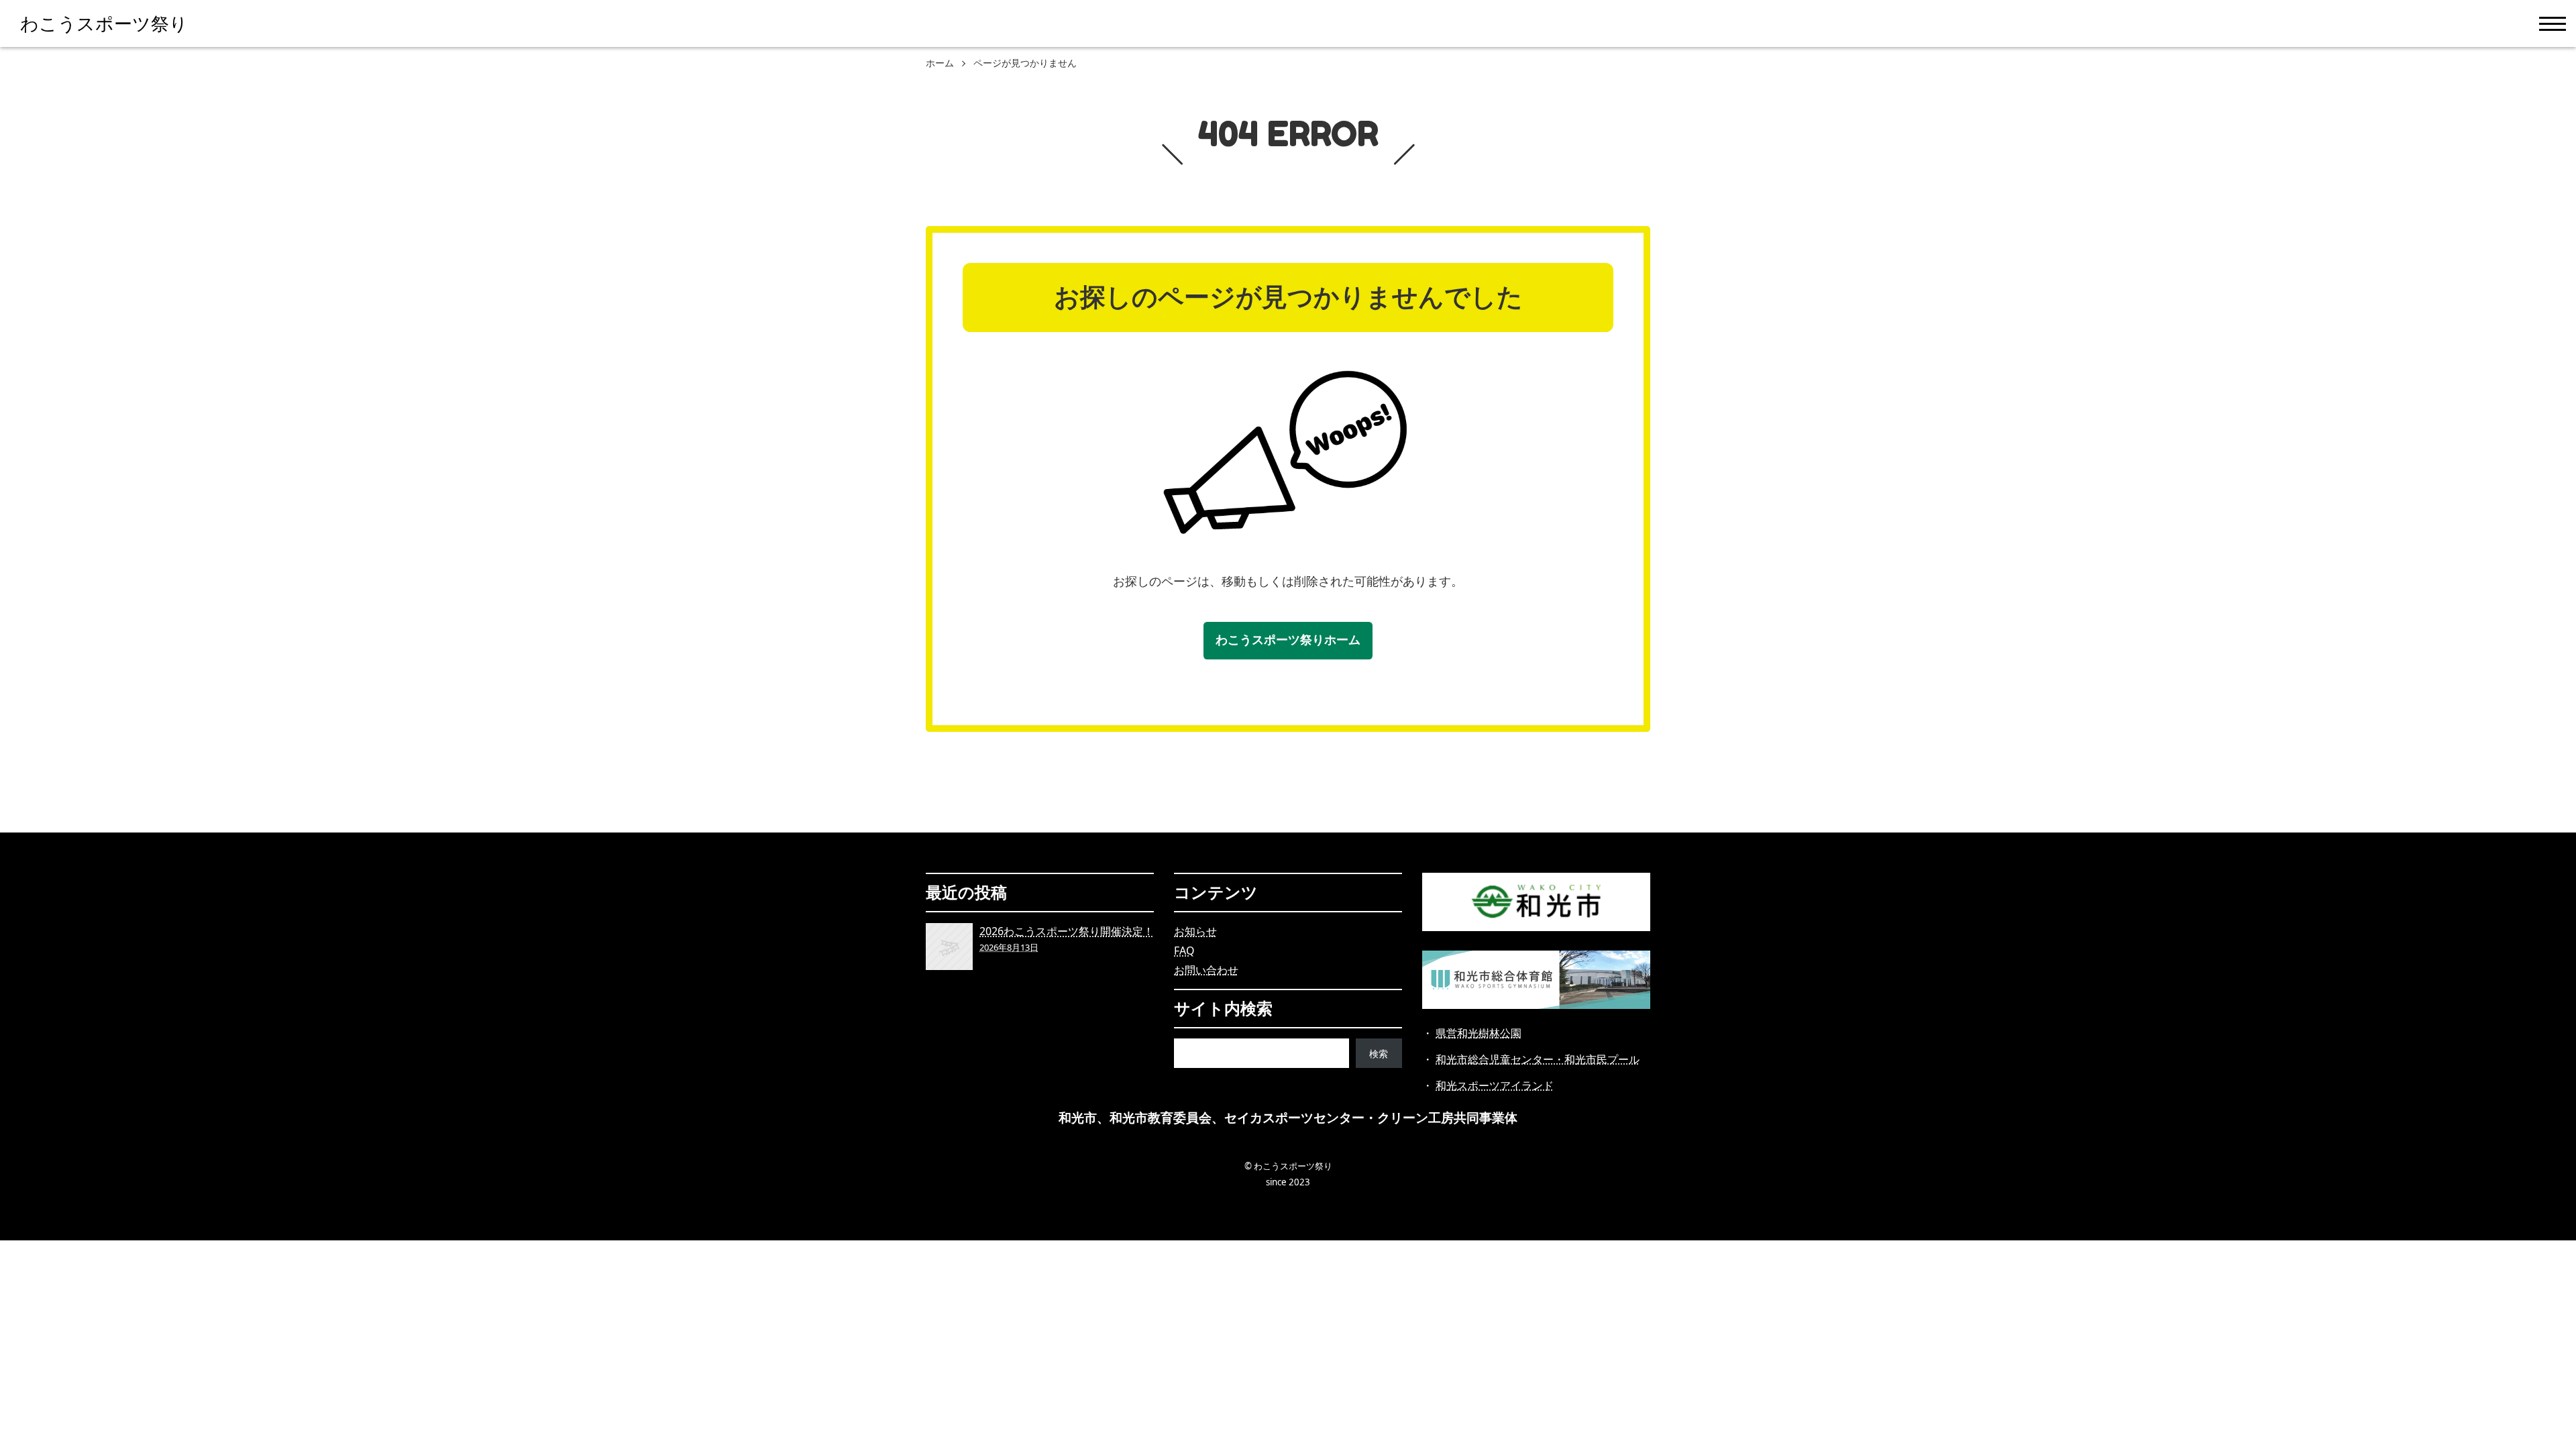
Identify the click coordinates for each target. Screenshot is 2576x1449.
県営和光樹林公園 (1479, 1033)
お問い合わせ (1206, 970)
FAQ (1184, 951)
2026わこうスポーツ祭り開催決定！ (1067, 938)
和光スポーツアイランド (1495, 1085)
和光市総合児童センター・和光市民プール (1538, 1059)
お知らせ (1195, 931)
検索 (1379, 1054)
